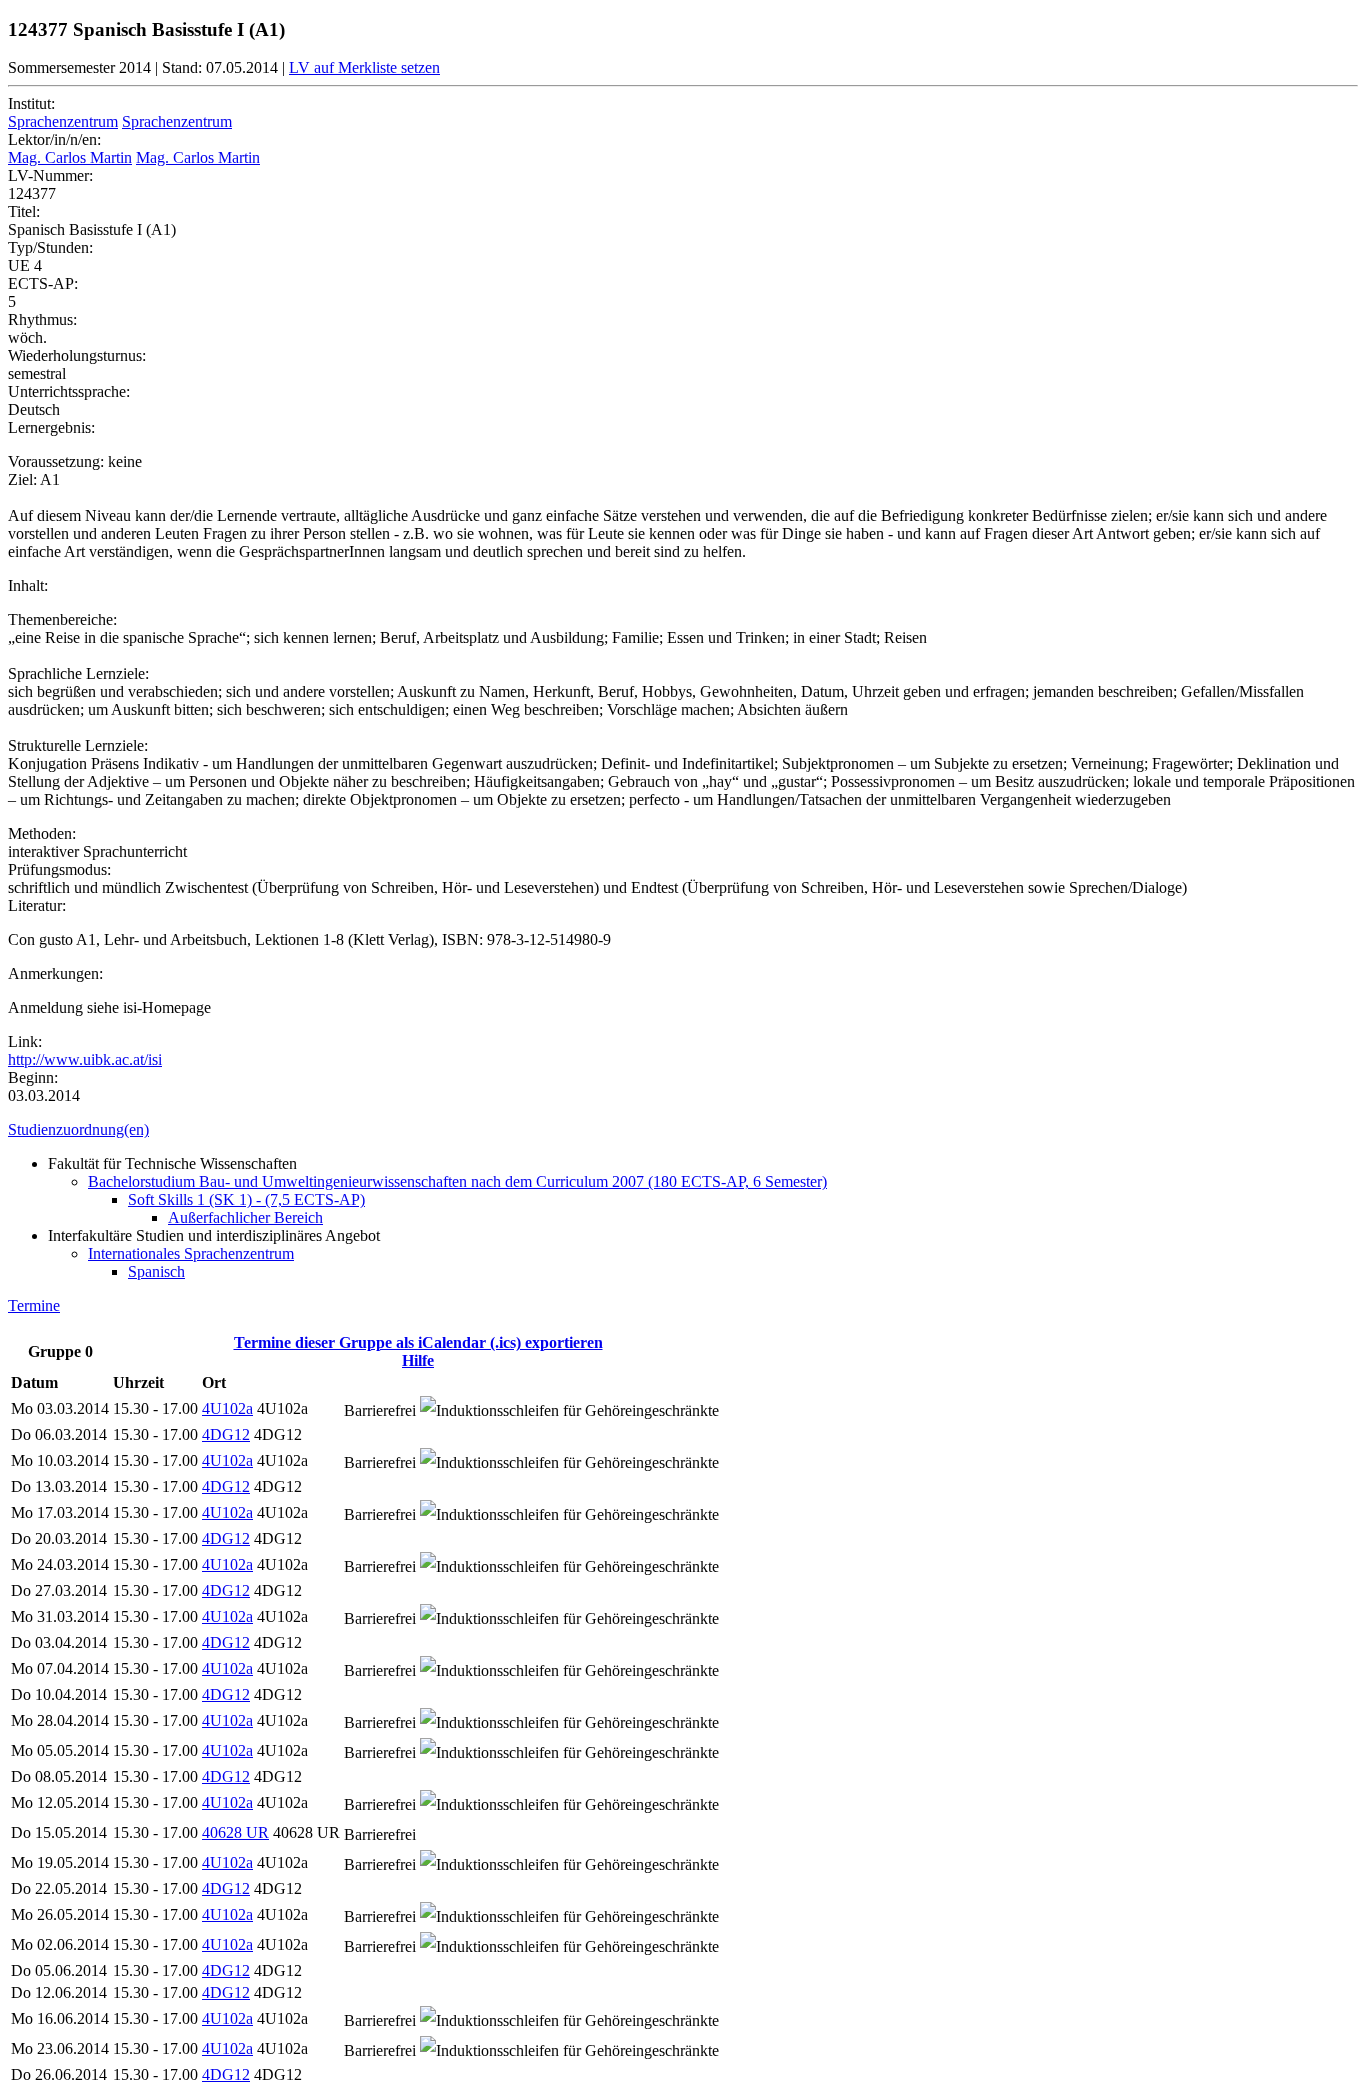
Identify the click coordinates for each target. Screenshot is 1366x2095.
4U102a (227, 1408)
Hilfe (418, 1360)
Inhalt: (28, 585)
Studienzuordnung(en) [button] (78, 1129)
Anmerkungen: (55, 973)
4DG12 (226, 1434)
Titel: (24, 211)
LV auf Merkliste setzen (364, 67)
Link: (25, 1041)
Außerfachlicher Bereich (245, 1217)
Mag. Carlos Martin (70, 157)
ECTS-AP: (43, 283)
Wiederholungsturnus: (77, 355)
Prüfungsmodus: (59, 869)
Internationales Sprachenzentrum (191, 1253)
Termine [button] (34, 1305)
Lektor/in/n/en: (54, 139)
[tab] (683, 1130)
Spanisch (156, 1271)
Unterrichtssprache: (69, 391)
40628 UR (235, 1832)
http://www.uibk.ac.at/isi (85, 1059)
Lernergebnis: (51, 427)
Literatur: (37, 905)
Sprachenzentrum (63, 121)
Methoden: (42, 833)
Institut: (31, 103)
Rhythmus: (42, 319)
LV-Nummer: (50, 175)
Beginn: (33, 1077)
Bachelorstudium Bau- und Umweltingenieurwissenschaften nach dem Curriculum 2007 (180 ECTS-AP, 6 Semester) (457, 1181)
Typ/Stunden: (50, 247)
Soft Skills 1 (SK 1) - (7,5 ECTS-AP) (246, 1199)
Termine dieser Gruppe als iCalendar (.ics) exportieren (418, 1342)
